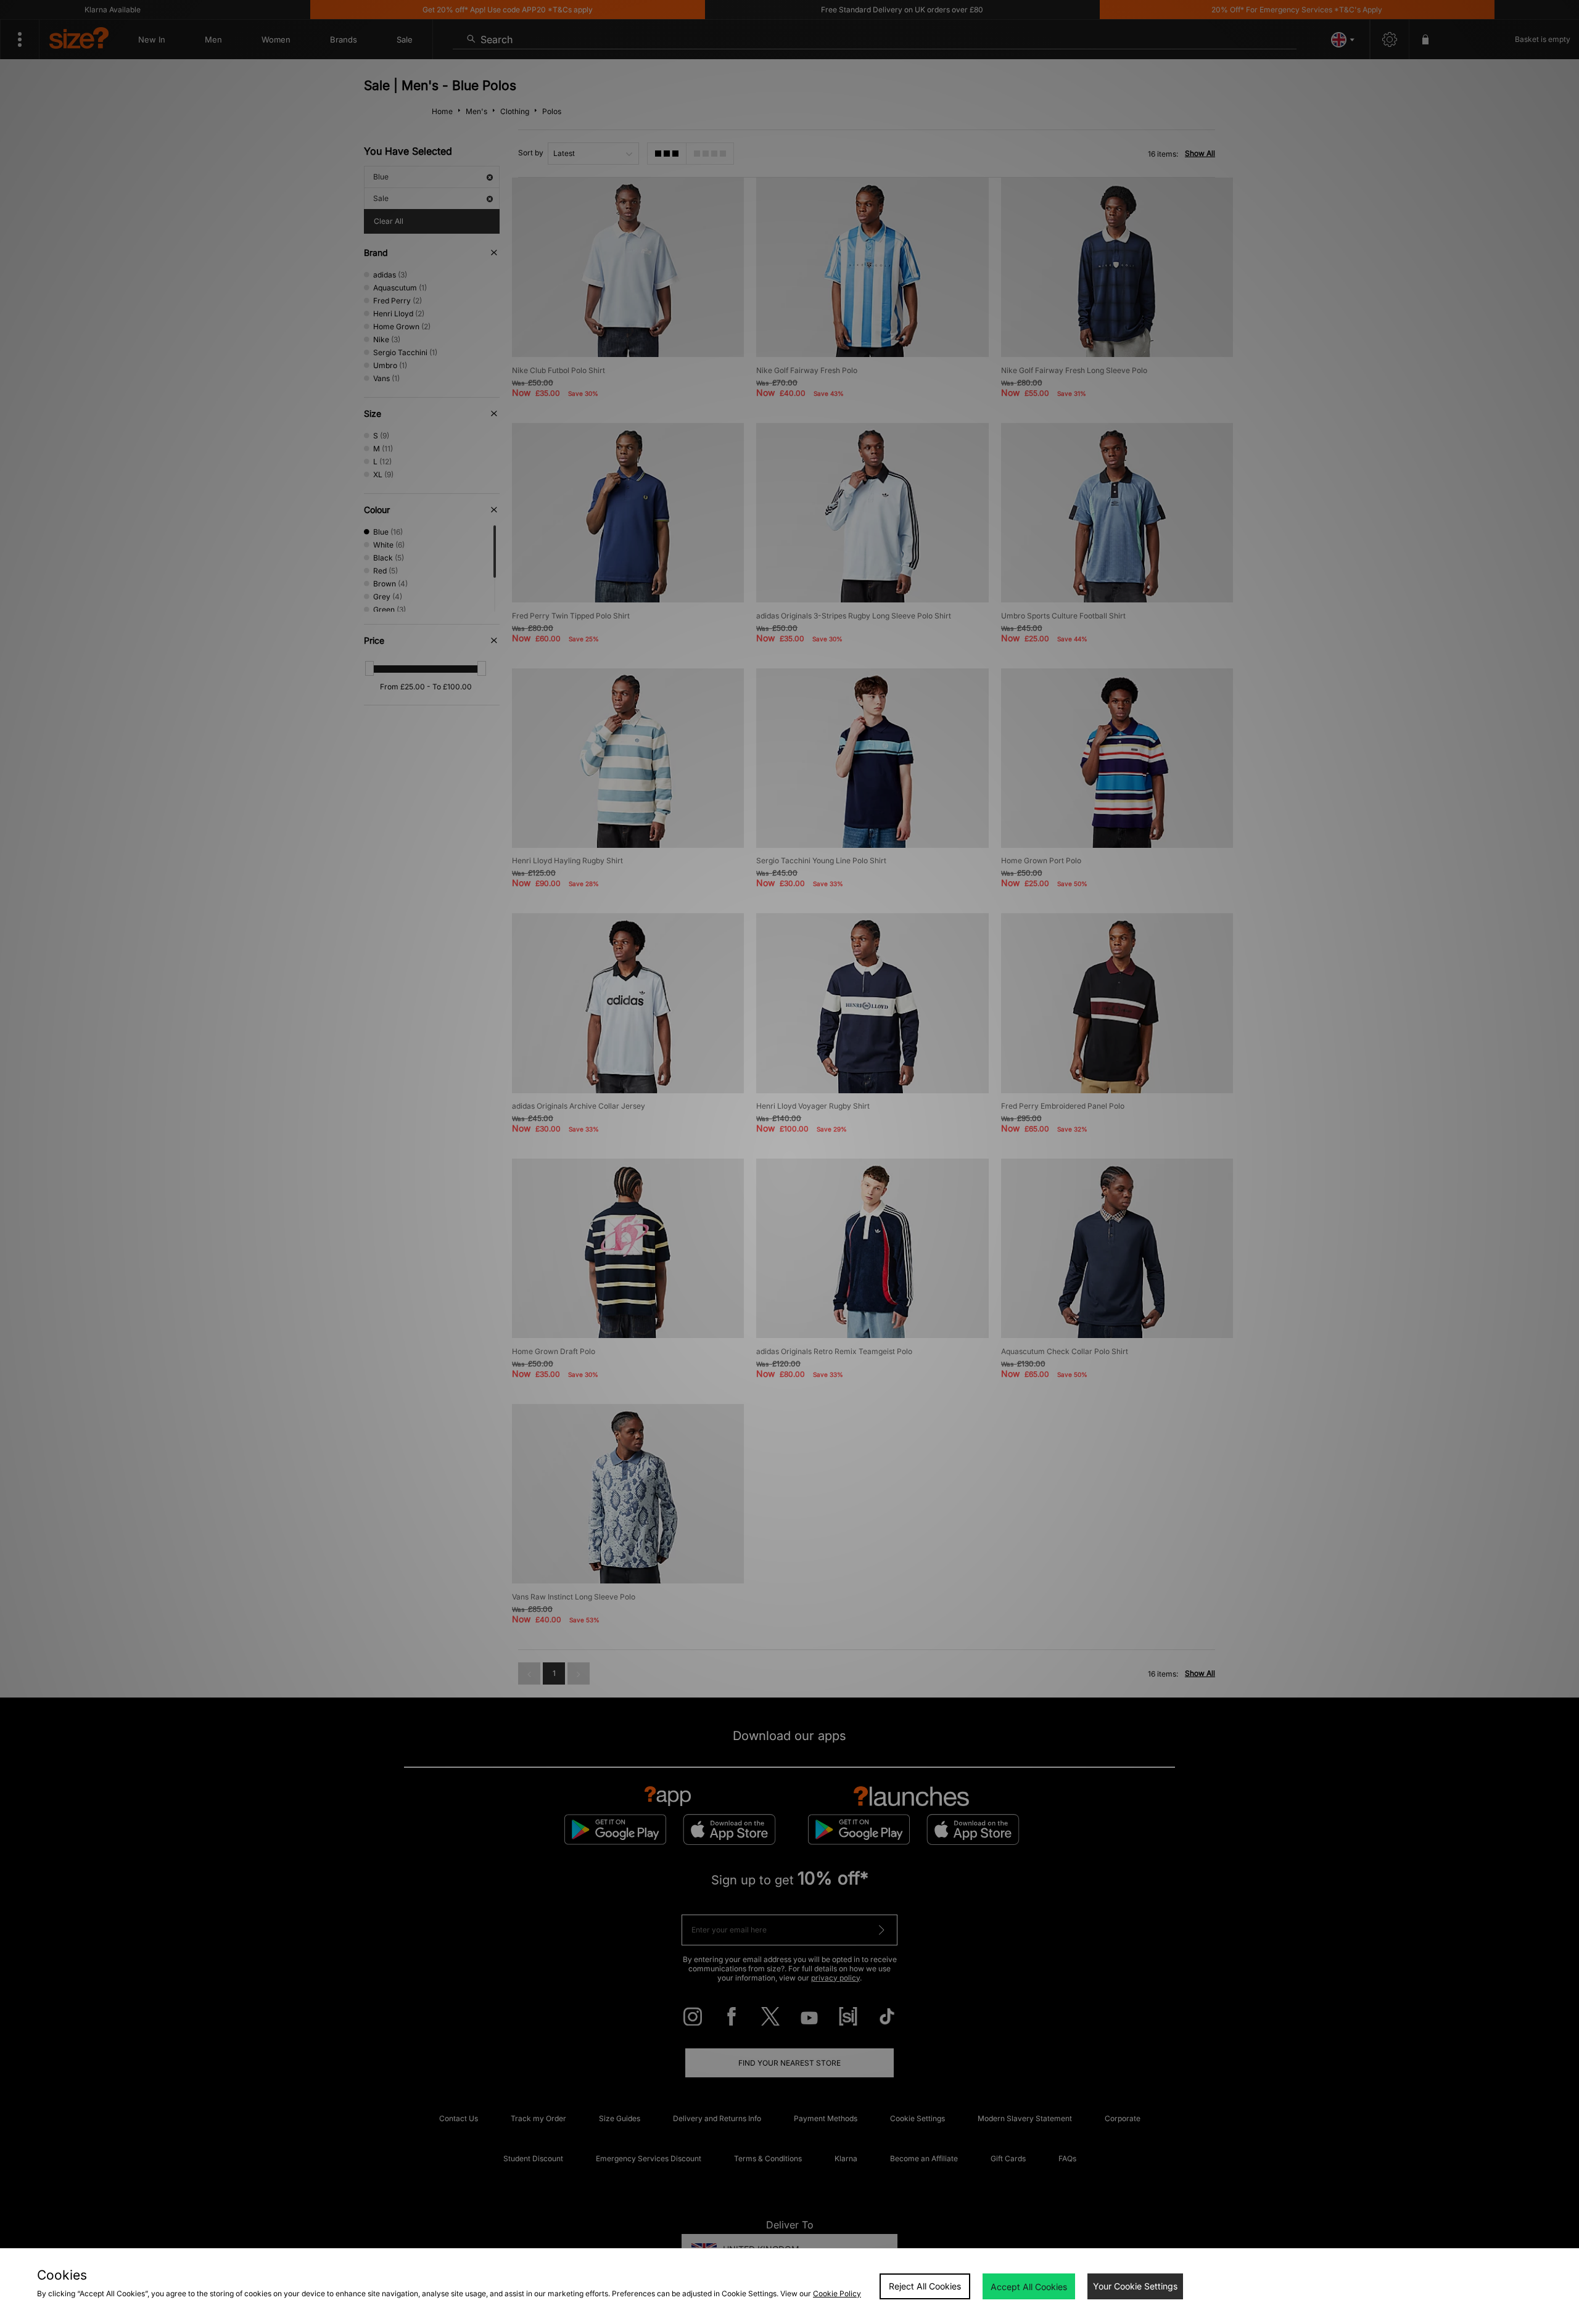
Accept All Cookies (1029, 2287)
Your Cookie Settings (1135, 2286)
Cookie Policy (837, 2293)
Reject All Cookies (925, 2286)
